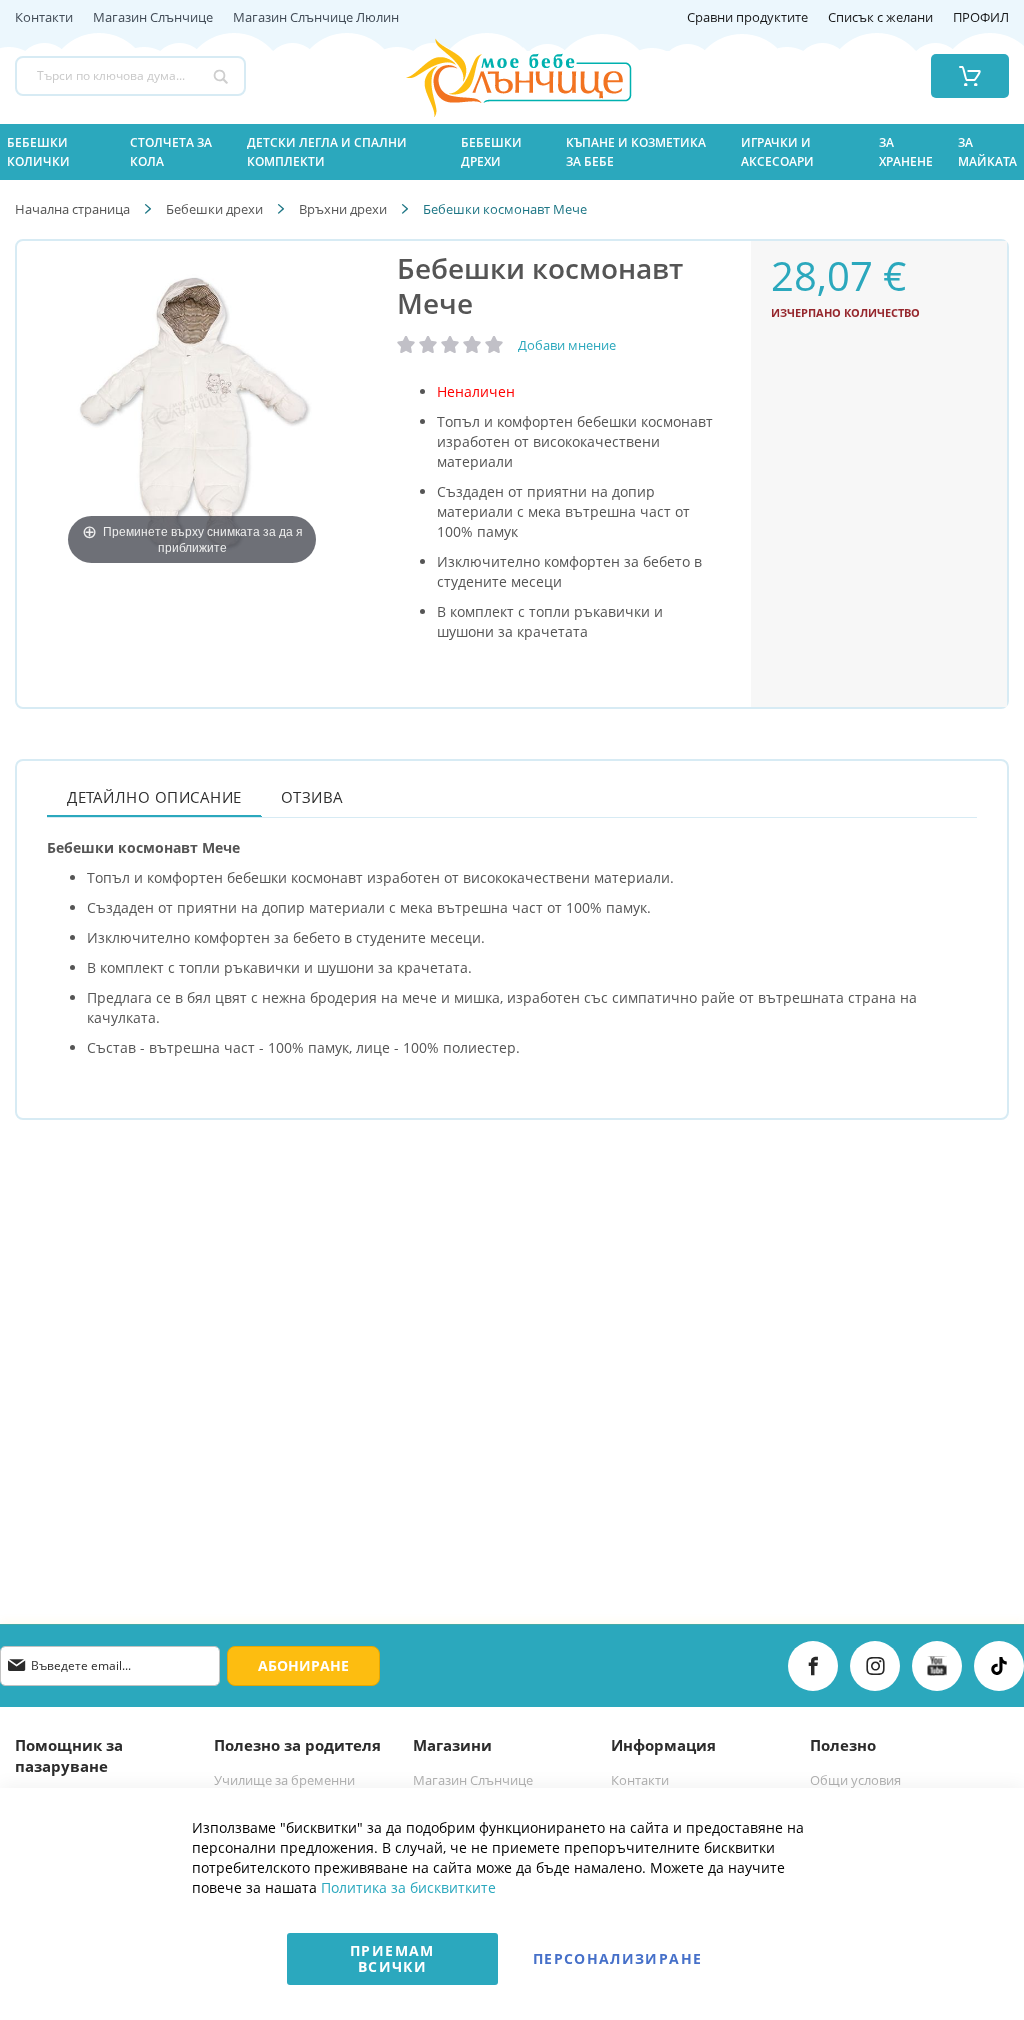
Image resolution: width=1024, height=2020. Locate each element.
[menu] (512, 152)
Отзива (312, 797)
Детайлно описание (154, 797)
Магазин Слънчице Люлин (316, 18)
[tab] (154, 796)
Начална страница (72, 209)
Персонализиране (617, 1958)
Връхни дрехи (343, 209)
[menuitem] (56, 152)
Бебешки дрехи (214, 209)
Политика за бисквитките (408, 1887)
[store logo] (493, 76)
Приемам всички (392, 1958)
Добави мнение (567, 345)
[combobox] (130, 76)
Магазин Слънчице (153, 18)
